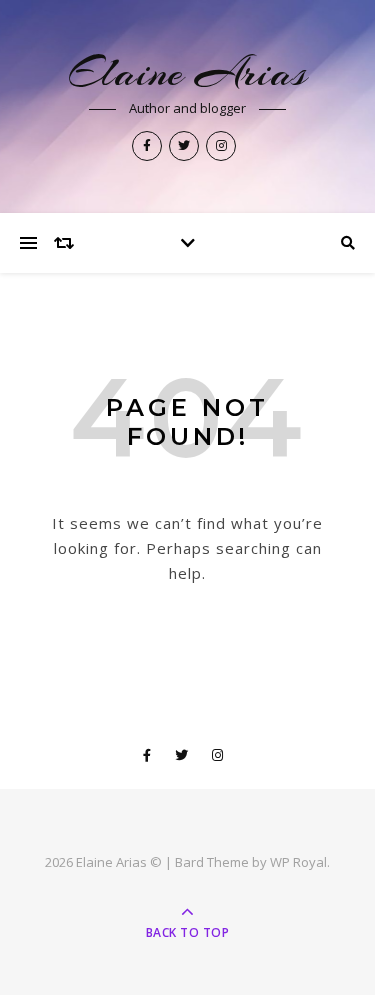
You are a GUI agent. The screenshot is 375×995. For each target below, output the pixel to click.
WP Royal (298, 862)
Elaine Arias (187, 72)
